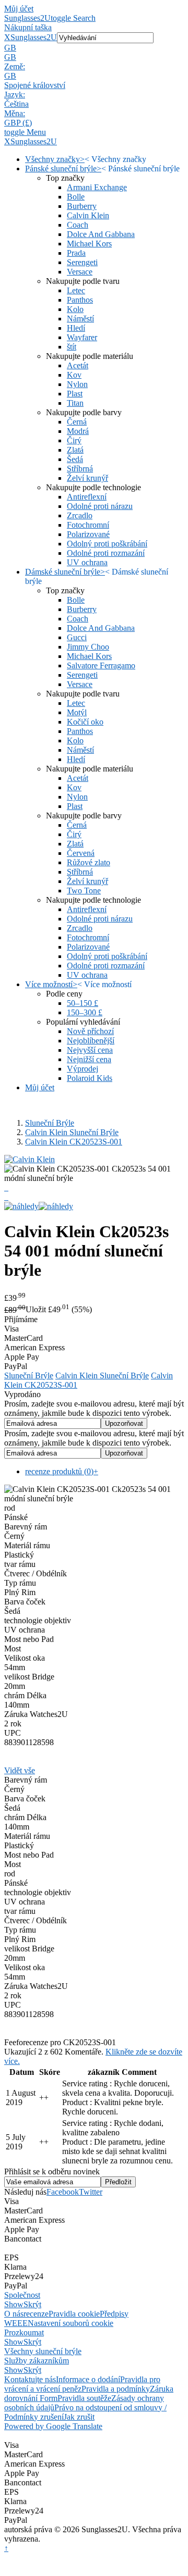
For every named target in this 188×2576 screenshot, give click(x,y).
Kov (74, 375)
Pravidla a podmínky (116, 2389)
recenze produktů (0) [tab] (62, 1471)
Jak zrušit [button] (79, 2417)
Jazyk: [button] (15, 95)
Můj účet (19, 9)
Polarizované (88, 534)
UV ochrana (87, 562)
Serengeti (82, 262)
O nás (14, 2314)
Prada (76, 253)
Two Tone (84, 891)
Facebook (63, 2192)
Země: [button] (15, 66)
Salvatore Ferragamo (101, 665)
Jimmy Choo (88, 647)
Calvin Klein (88, 215)
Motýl (77, 712)
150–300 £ (85, 1012)
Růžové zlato (89, 862)
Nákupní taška (28, 27)
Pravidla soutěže (84, 2398)
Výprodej (83, 1069)
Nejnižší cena (89, 1059)
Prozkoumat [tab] (24, 2332)
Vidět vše (20, 1770)
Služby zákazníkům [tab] (37, 2361)
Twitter (91, 2192)
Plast (75, 394)
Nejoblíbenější (91, 1041)
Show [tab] (14, 2304)
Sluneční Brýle (50, 1123)
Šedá (75, 459)
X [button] (7, 37)
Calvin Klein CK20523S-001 (74, 1142)
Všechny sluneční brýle (43, 2351)
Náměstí (80, 319)
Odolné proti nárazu (100, 506)
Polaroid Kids (90, 1078)
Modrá (78, 431)
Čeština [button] (16, 104)
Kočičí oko (85, 722)
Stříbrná (80, 469)
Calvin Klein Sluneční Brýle (72, 1132)
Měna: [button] (15, 113)
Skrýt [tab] (32, 2304)
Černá (77, 422)
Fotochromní (88, 525)
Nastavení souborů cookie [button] (70, 2323)
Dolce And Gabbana (101, 234)
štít (72, 347)
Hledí (76, 328)
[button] (94, 48)
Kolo (75, 309)
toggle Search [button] (73, 18)
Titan (75, 403)
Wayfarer (82, 337)
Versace (80, 272)
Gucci (77, 637)
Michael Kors (89, 244)
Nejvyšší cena (90, 1050)
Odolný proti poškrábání (107, 544)
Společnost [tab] (22, 2295)
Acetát (78, 365)
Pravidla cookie (74, 2314)
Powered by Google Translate (53, 2426)
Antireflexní (87, 497)
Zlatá (75, 450)
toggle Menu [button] (25, 132)
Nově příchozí (90, 1031)
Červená (81, 853)
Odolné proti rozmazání (106, 553)
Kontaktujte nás (30, 2379)
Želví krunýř (87, 478)
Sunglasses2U (27, 18)
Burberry (82, 206)
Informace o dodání (88, 2379)
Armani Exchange (97, 187)
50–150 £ (83, 1003)
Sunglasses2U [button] (34, 37)
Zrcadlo (80, 515)
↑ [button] (6, 2548)
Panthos (80, 300)
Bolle (76, 197)
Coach (78, 225)
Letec (76, 290)
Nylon (77, 384)
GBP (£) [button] (18, 123)
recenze (36, 2314)
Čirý (74, 440)
